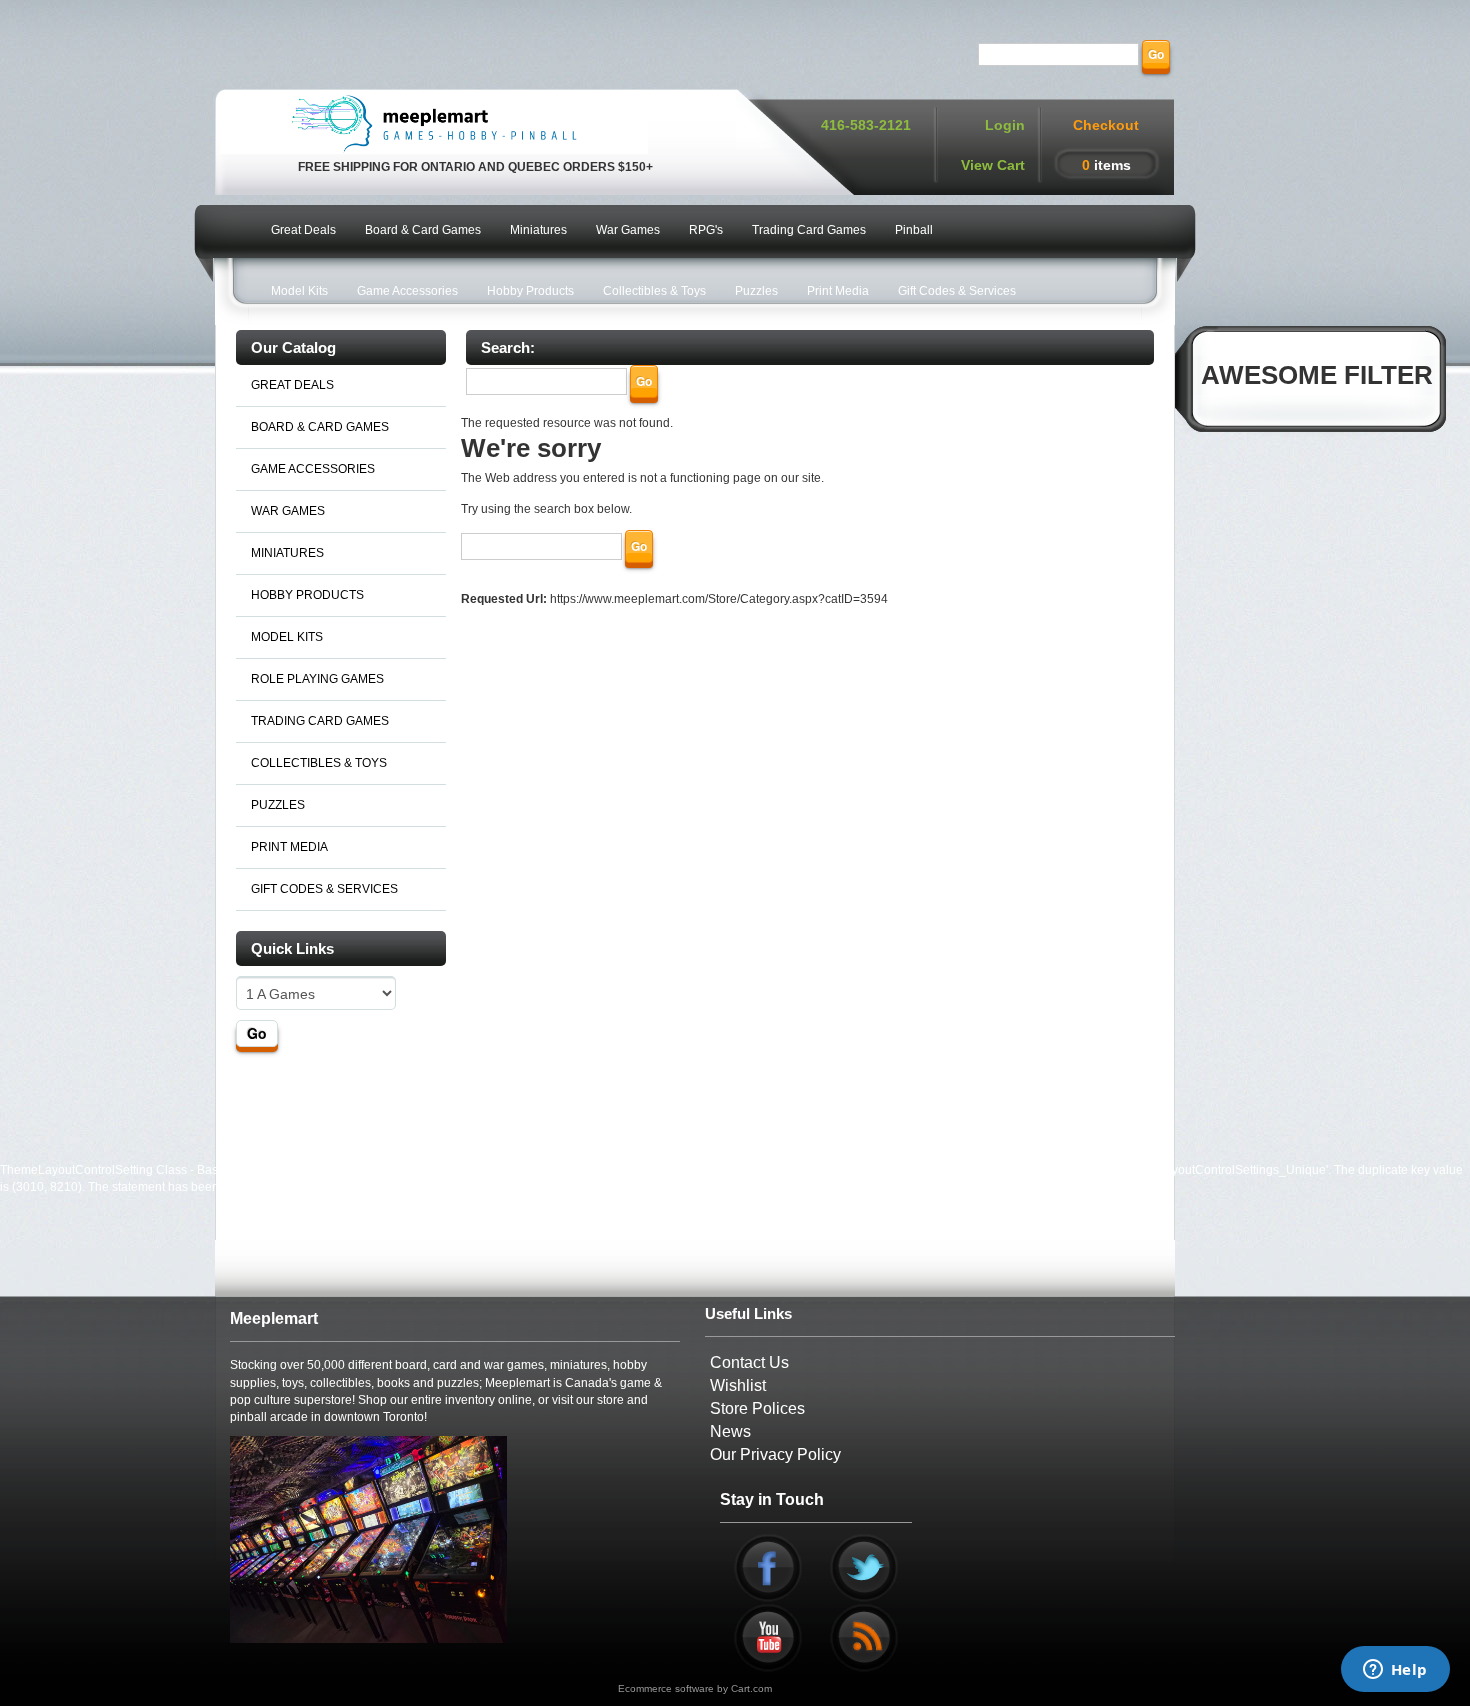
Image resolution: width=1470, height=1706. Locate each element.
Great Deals (303, 230)
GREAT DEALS (292, 385)
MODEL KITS (287, 637)
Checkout (1106, 125)
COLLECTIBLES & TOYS (319, 763)
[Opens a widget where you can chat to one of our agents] (1395, 1671)
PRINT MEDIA (289, 847)
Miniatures (538, 230)
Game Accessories (407, 291)
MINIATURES (287, 553)
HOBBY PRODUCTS (307, 595)
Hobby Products (530, 291)
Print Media (838, 291)
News (730, 1431)
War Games (628, 230)
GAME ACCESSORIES (313, 469)
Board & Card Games (423, 230)
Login (1005, 125)
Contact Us (749, 1362)
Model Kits (299, 291)
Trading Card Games (809, 230)
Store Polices (757, 1408)
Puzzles (756, 291)
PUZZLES (278, 805)
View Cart (993, 165)
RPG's (706, 230)
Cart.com (751, 1688)
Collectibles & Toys (654, 291)
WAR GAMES (288, 511)
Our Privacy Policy (775, 1454)
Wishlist (738, 1385)
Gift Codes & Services (957, 291)
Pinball (914, 230)
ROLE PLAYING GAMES (317, 679)
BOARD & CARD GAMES (320, 427)
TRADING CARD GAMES (320, 721)
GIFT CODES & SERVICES (324, 889)
